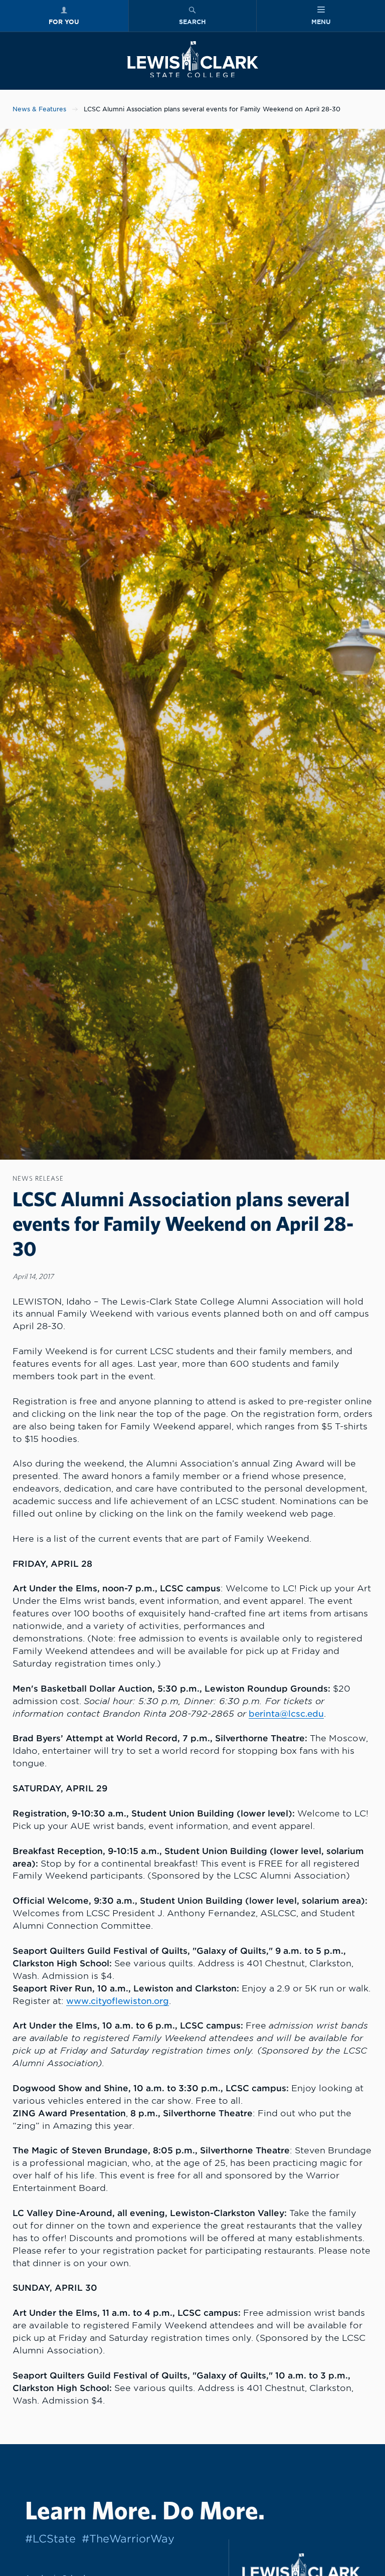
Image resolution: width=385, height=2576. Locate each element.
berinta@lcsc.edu (286, 1714)
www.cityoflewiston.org (118, 2001)
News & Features (39, 109)
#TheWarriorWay (128, 2539)
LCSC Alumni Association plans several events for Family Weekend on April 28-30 (212, 109)
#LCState (50, 2539)
